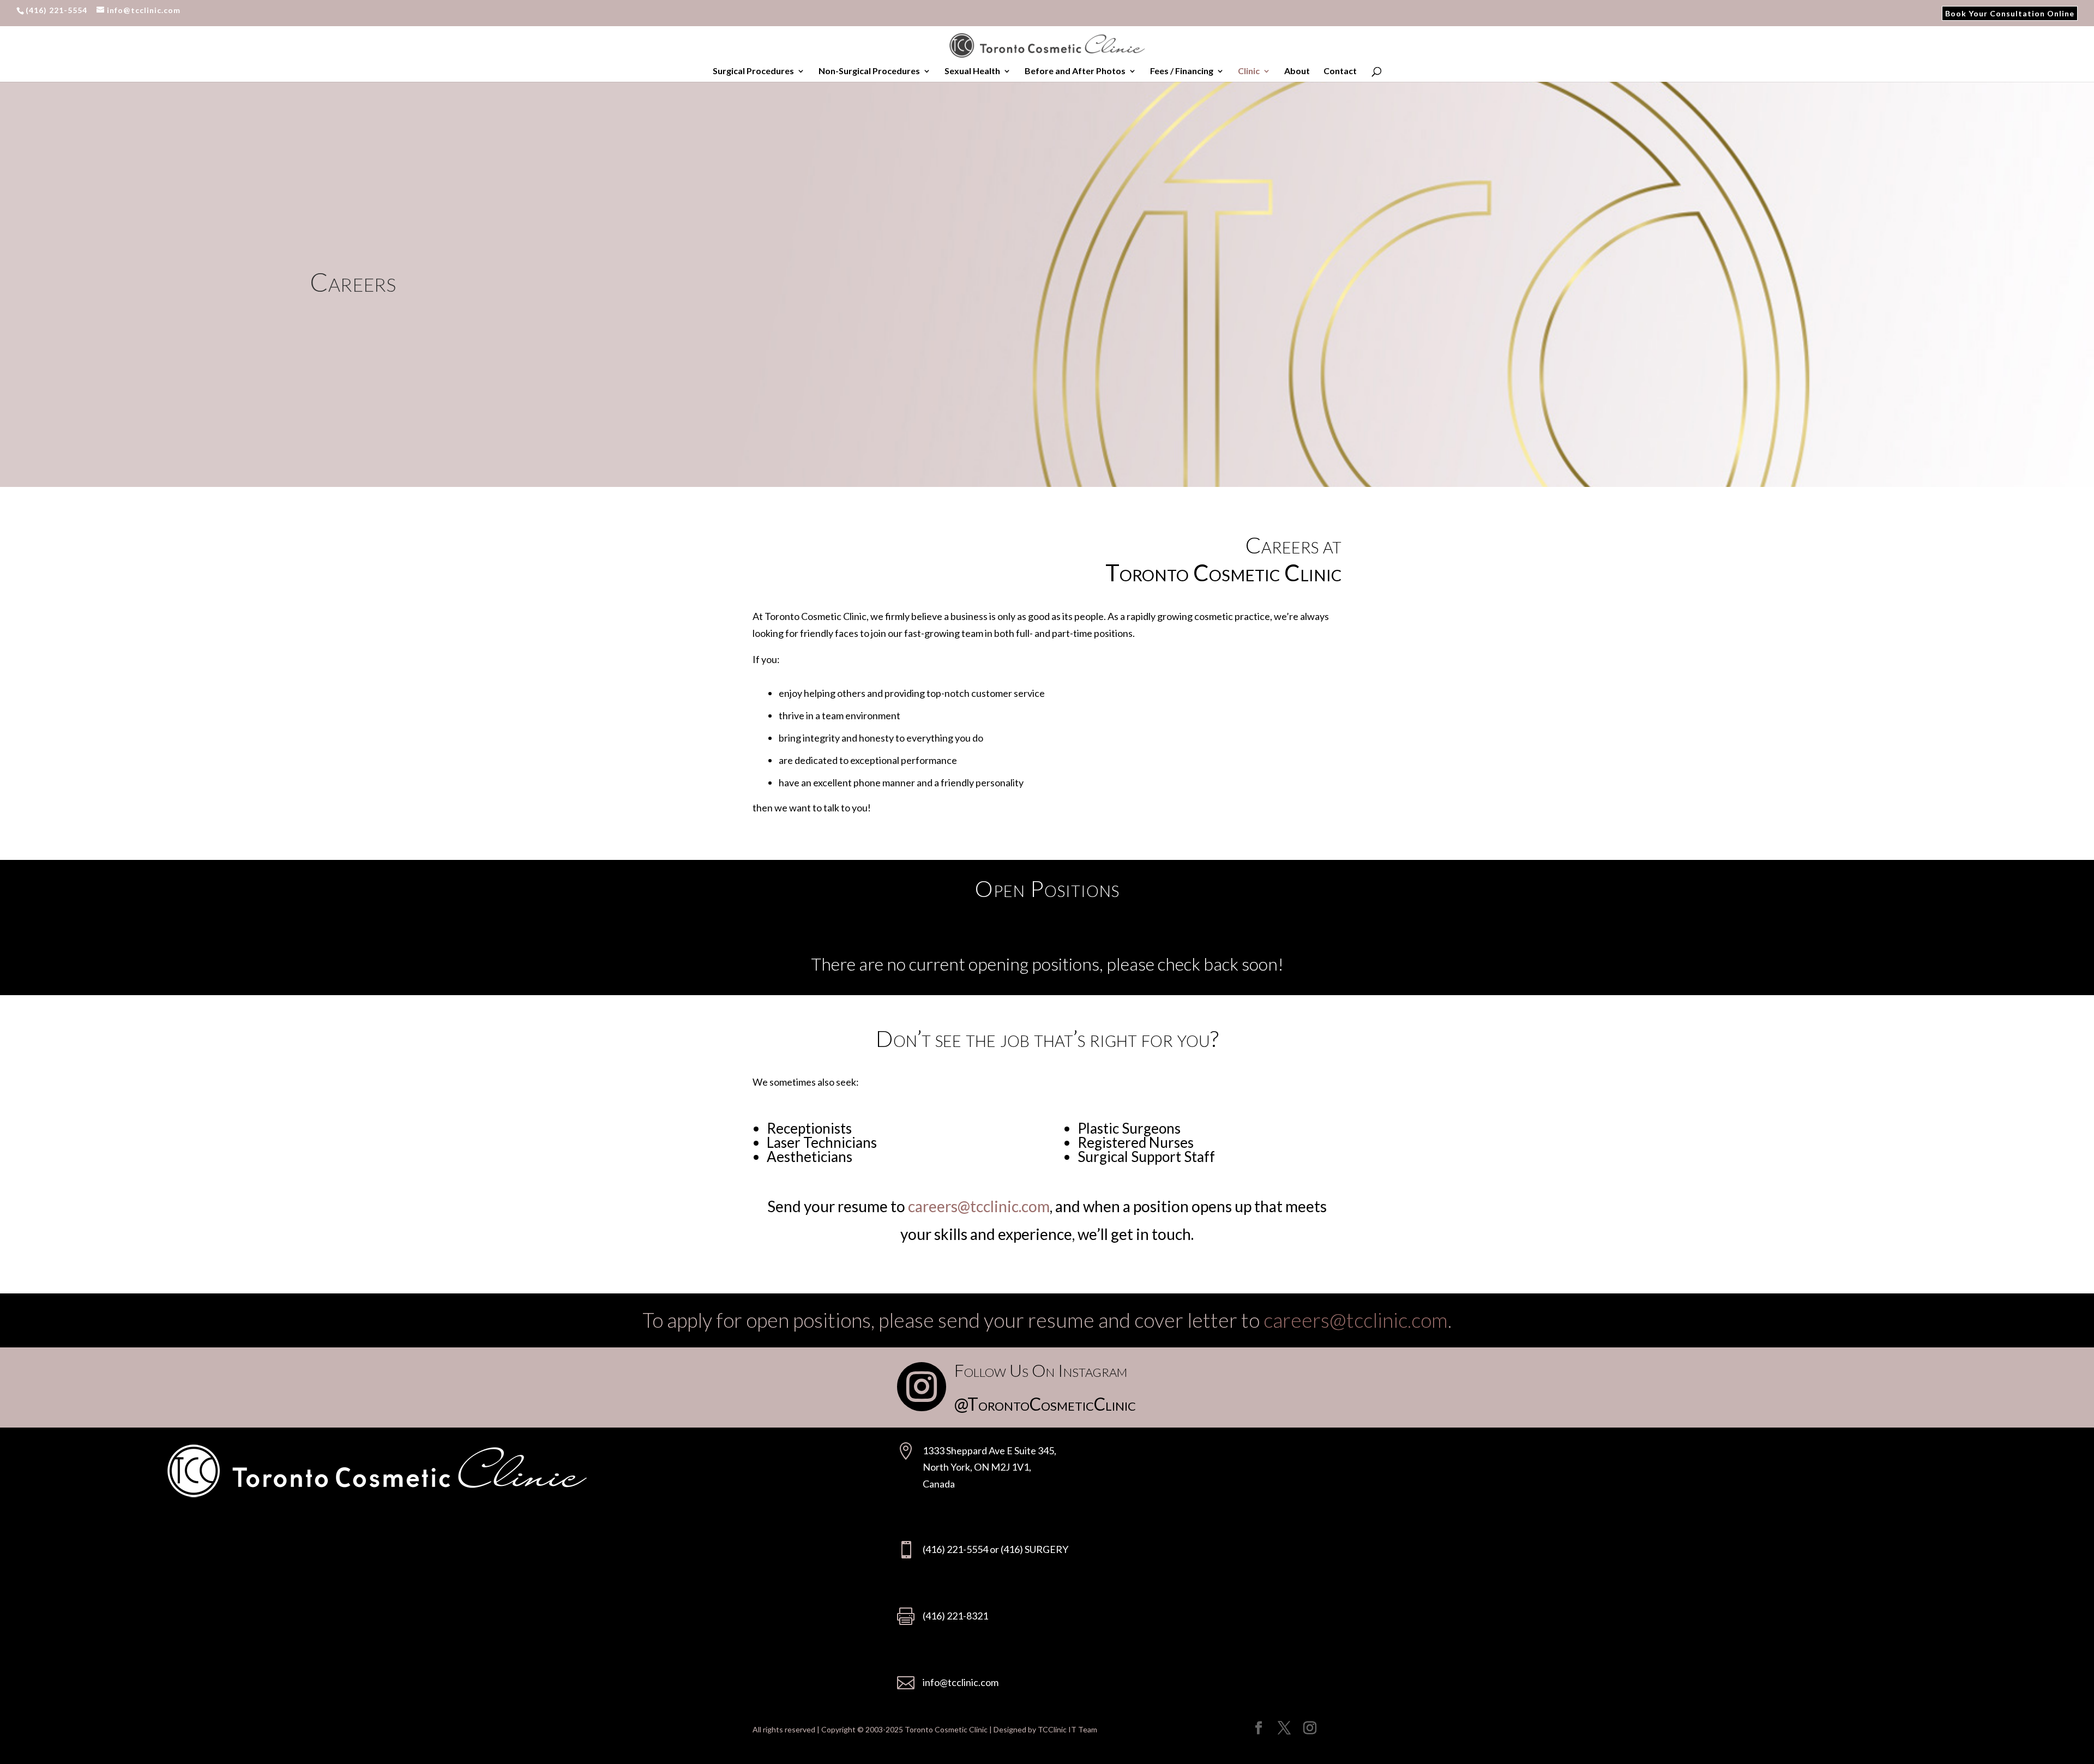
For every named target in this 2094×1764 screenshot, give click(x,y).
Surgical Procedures (753, 71)
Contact (1340, 71)
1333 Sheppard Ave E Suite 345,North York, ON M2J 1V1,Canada (989, 1467)
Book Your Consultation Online (2010, 15)
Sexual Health (972, 71)
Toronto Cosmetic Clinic (946, 1729)
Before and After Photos (1075, 71)
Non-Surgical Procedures (869, 71)
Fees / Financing (1182, 71)
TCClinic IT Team (1067, 1729)
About (1297, 71)
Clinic (1249, 71)
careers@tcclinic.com (979, 1206)
